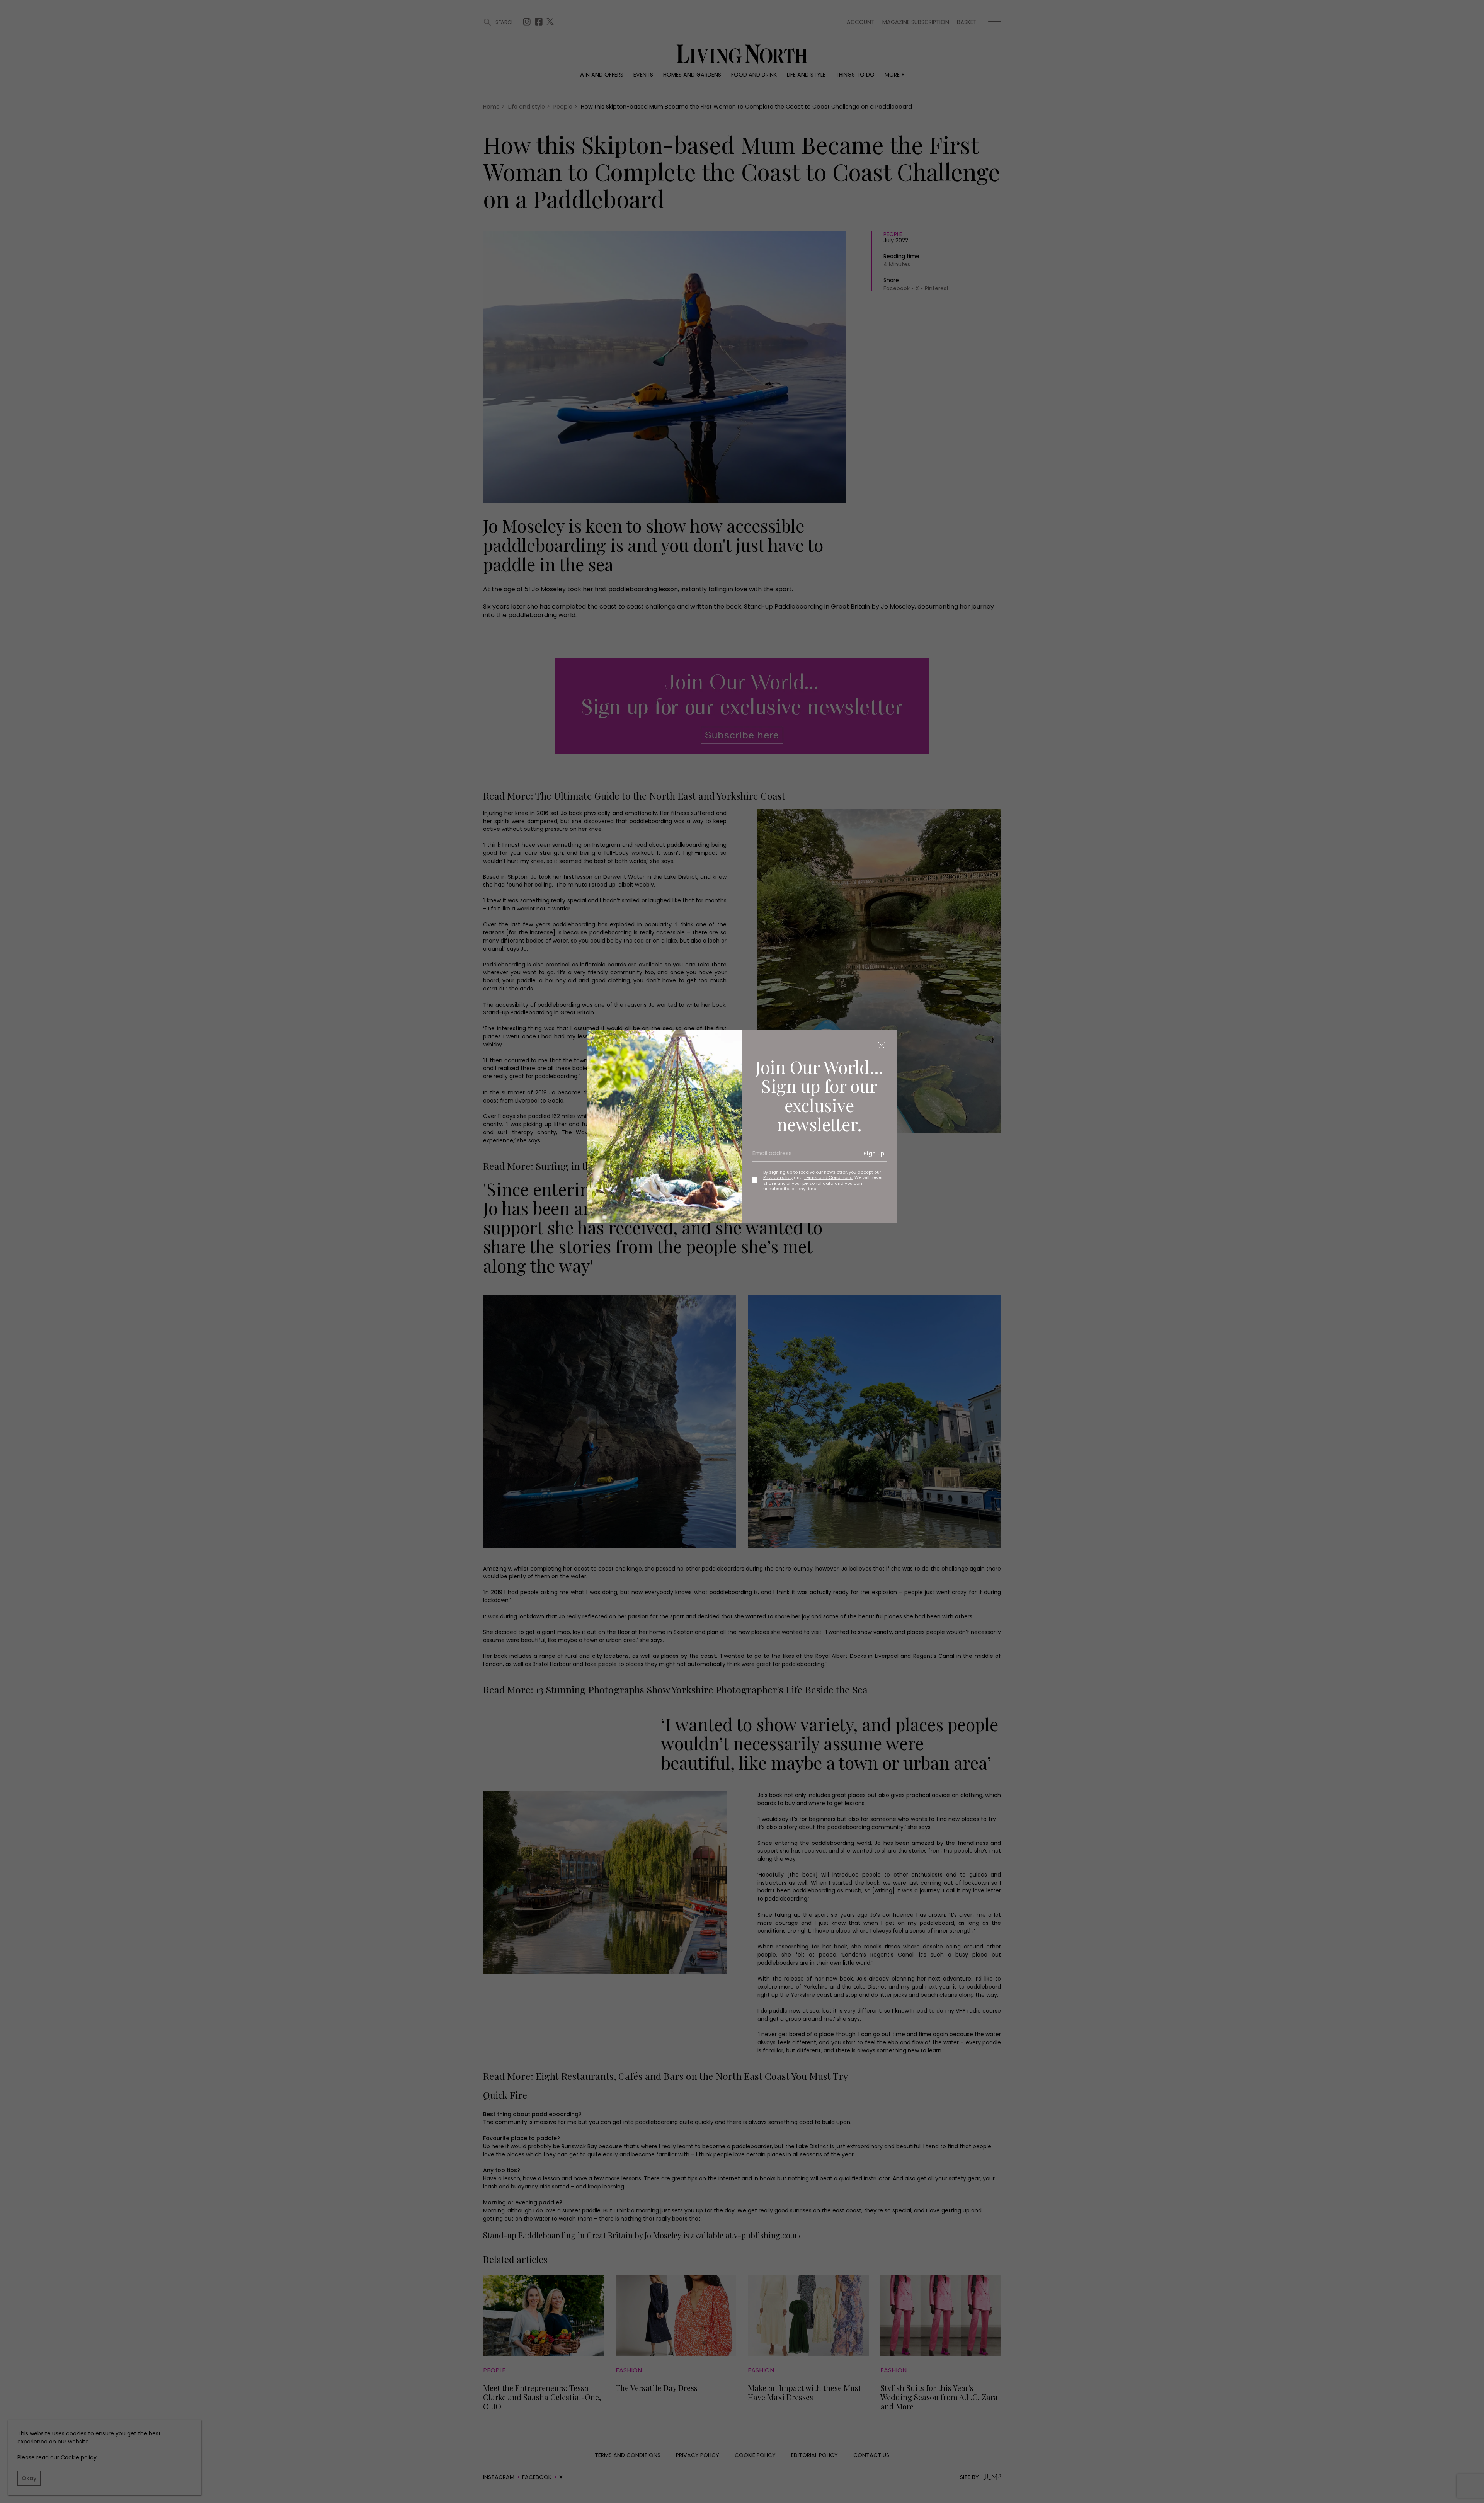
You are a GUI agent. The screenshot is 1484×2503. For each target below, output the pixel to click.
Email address (769, 1156)
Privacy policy (778, 1177)
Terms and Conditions (828, 1177)
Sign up (874, 1154)
